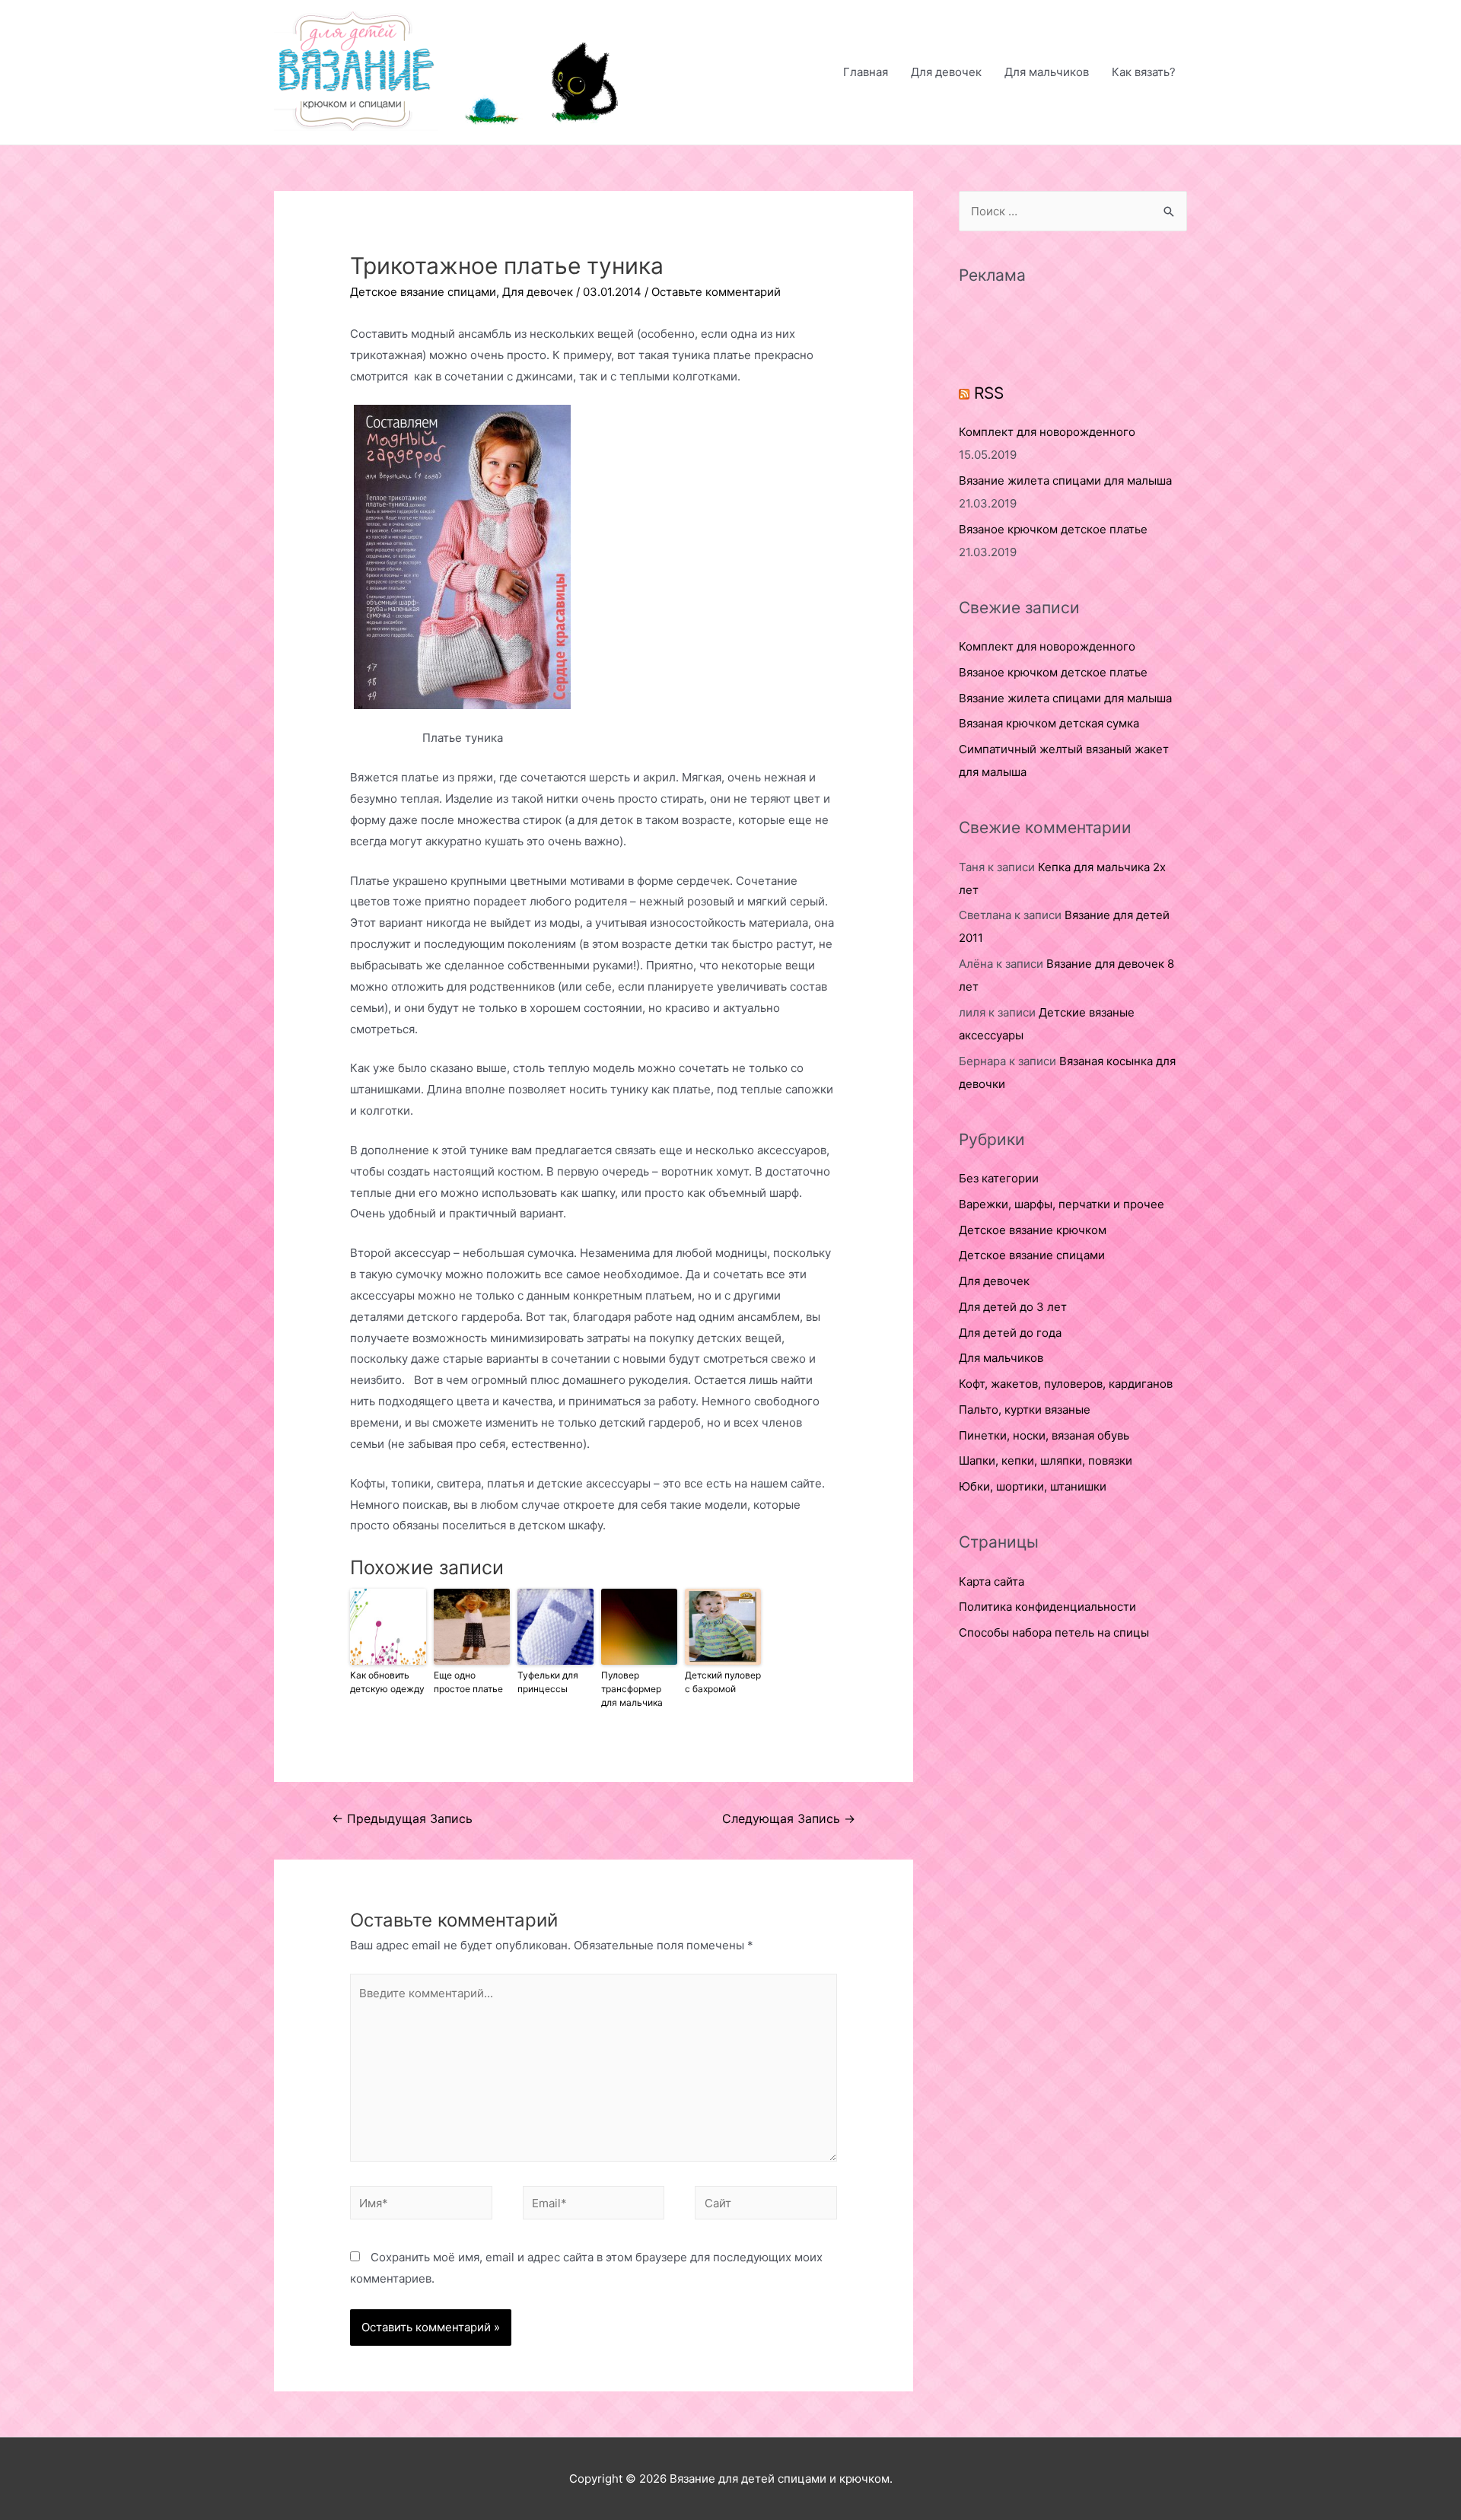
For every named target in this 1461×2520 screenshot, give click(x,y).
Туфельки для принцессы (548, 1682)
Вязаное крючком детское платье (1053, 529)
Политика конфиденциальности (1047, 1607)
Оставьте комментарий (716, 292)
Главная (866, 72)
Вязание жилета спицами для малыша (1065, 480)
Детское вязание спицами (423, 292)
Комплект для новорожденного (1047, 432)
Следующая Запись (789, 1819)
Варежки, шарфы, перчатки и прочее (1062, 1204)
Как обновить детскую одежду (387, 1682)
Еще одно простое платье (468, 1682)
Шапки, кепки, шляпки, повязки (1046, 1460)
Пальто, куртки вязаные (1025, 1410)
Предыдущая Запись (402, 1819)
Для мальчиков (1047, 72)
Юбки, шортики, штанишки (1033, 1486)
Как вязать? (1144, 72)
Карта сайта (992, 1581)
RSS (989, 393)
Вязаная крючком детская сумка (1049, 723)
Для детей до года (1010, 1333)
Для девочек (946, 72)
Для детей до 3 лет (1013, 1307)
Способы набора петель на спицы (1054, 1632)
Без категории (999, 1178)
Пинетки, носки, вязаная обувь (1044, 1435)
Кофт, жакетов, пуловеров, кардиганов (1066, 1384)
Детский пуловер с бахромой (723, 1682)
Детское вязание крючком (1033, 1230)
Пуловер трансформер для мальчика (632, 1689)
